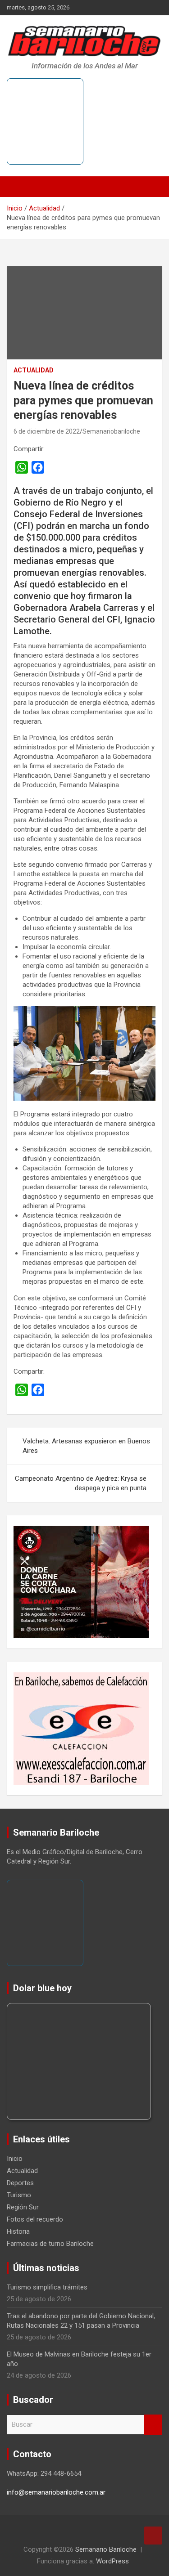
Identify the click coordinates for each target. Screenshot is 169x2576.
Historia (18, 2231)
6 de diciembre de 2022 (47, 431)
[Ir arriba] (153, 2536)
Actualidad (34, 370)
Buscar (153, 2425)
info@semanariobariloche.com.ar (56, 2492)
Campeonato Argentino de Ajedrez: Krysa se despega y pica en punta (81, 1483)
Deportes (20, 2183)
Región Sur (23, 2207)
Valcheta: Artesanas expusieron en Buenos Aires (86, 1446)
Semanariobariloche (111, 431)
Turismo (19, 2195)
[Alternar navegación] (18, 187)
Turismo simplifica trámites (47, 2287)
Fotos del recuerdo (35, 2219)
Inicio (15, 2159)
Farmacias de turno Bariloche (50, 2244)
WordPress (112, 2561)
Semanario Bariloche (106, 2549)
